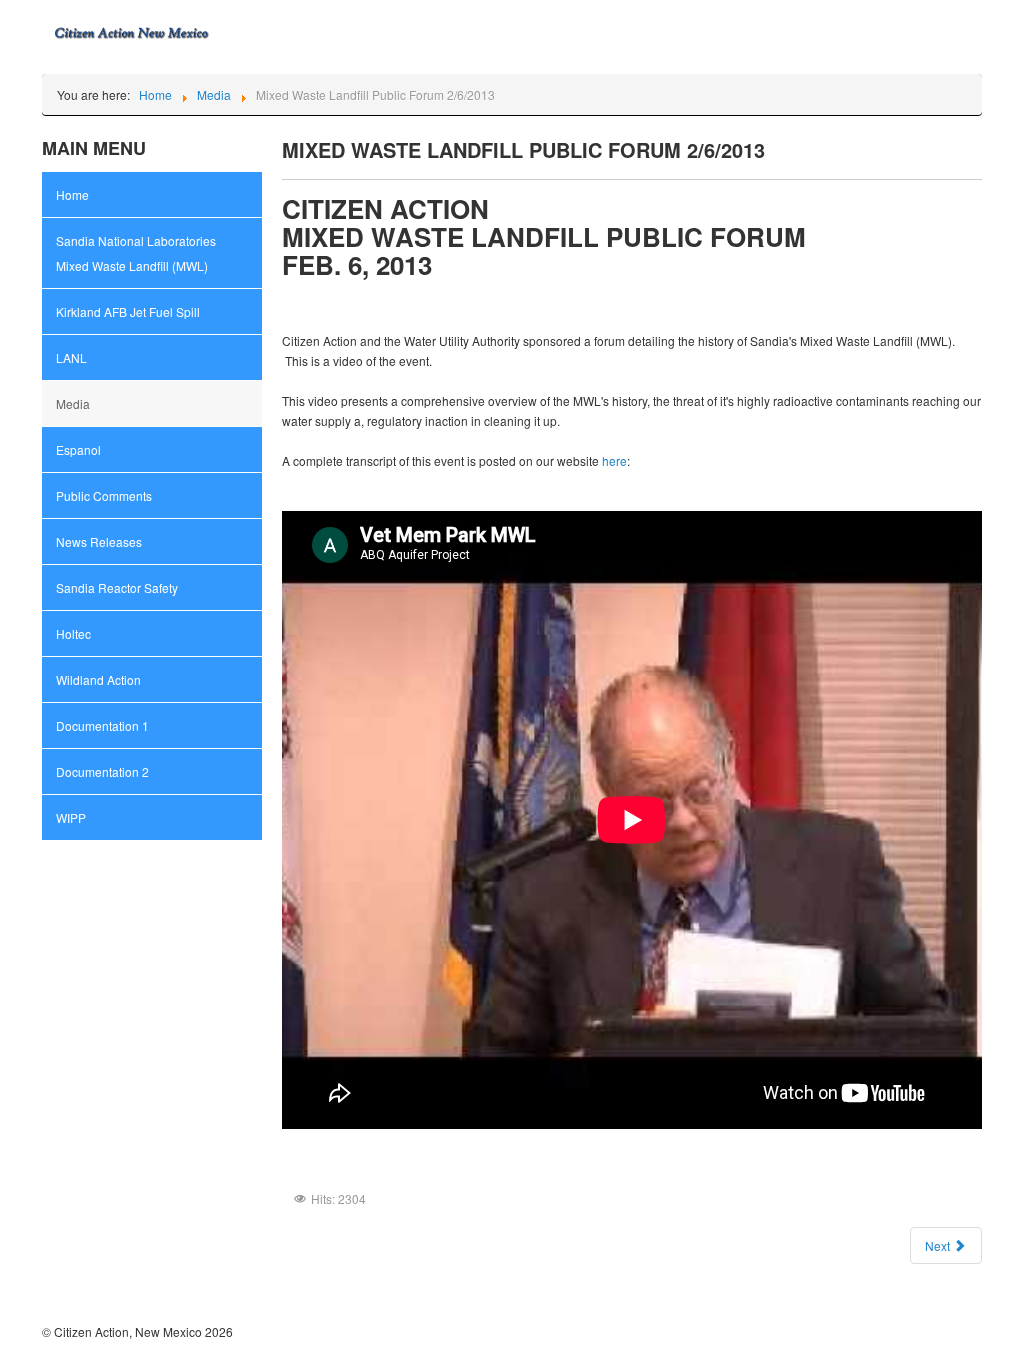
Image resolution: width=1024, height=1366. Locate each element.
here (614, 460)
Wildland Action (98, 679)
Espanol (78, 449)
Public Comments (104, 495)
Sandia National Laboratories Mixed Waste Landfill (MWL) (136, 253)
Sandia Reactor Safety (117, 587)
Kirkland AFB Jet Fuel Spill (128, 311)
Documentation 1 (102, 725)
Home (72, 194)
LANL (71, 357)
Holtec (73, 633)
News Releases (99, 541)
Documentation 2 (102, 771)
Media (73, 403)
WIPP (71, 817)
